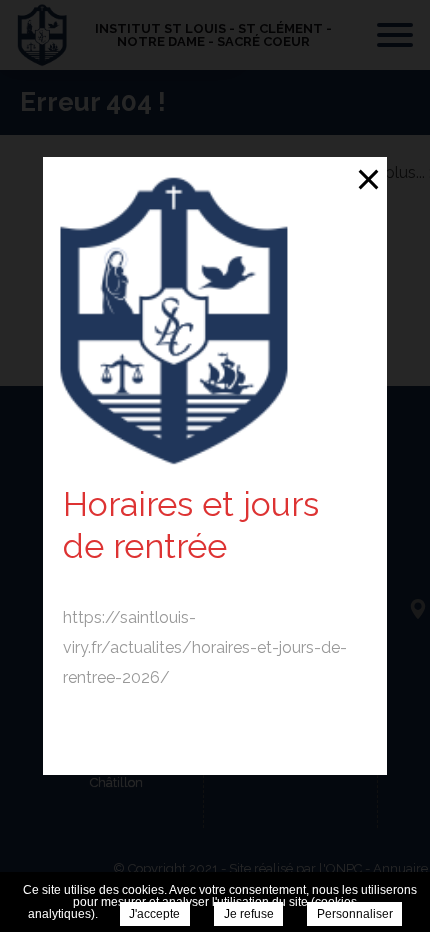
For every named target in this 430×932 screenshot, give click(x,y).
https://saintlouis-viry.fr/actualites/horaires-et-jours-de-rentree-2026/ (205, 647)
